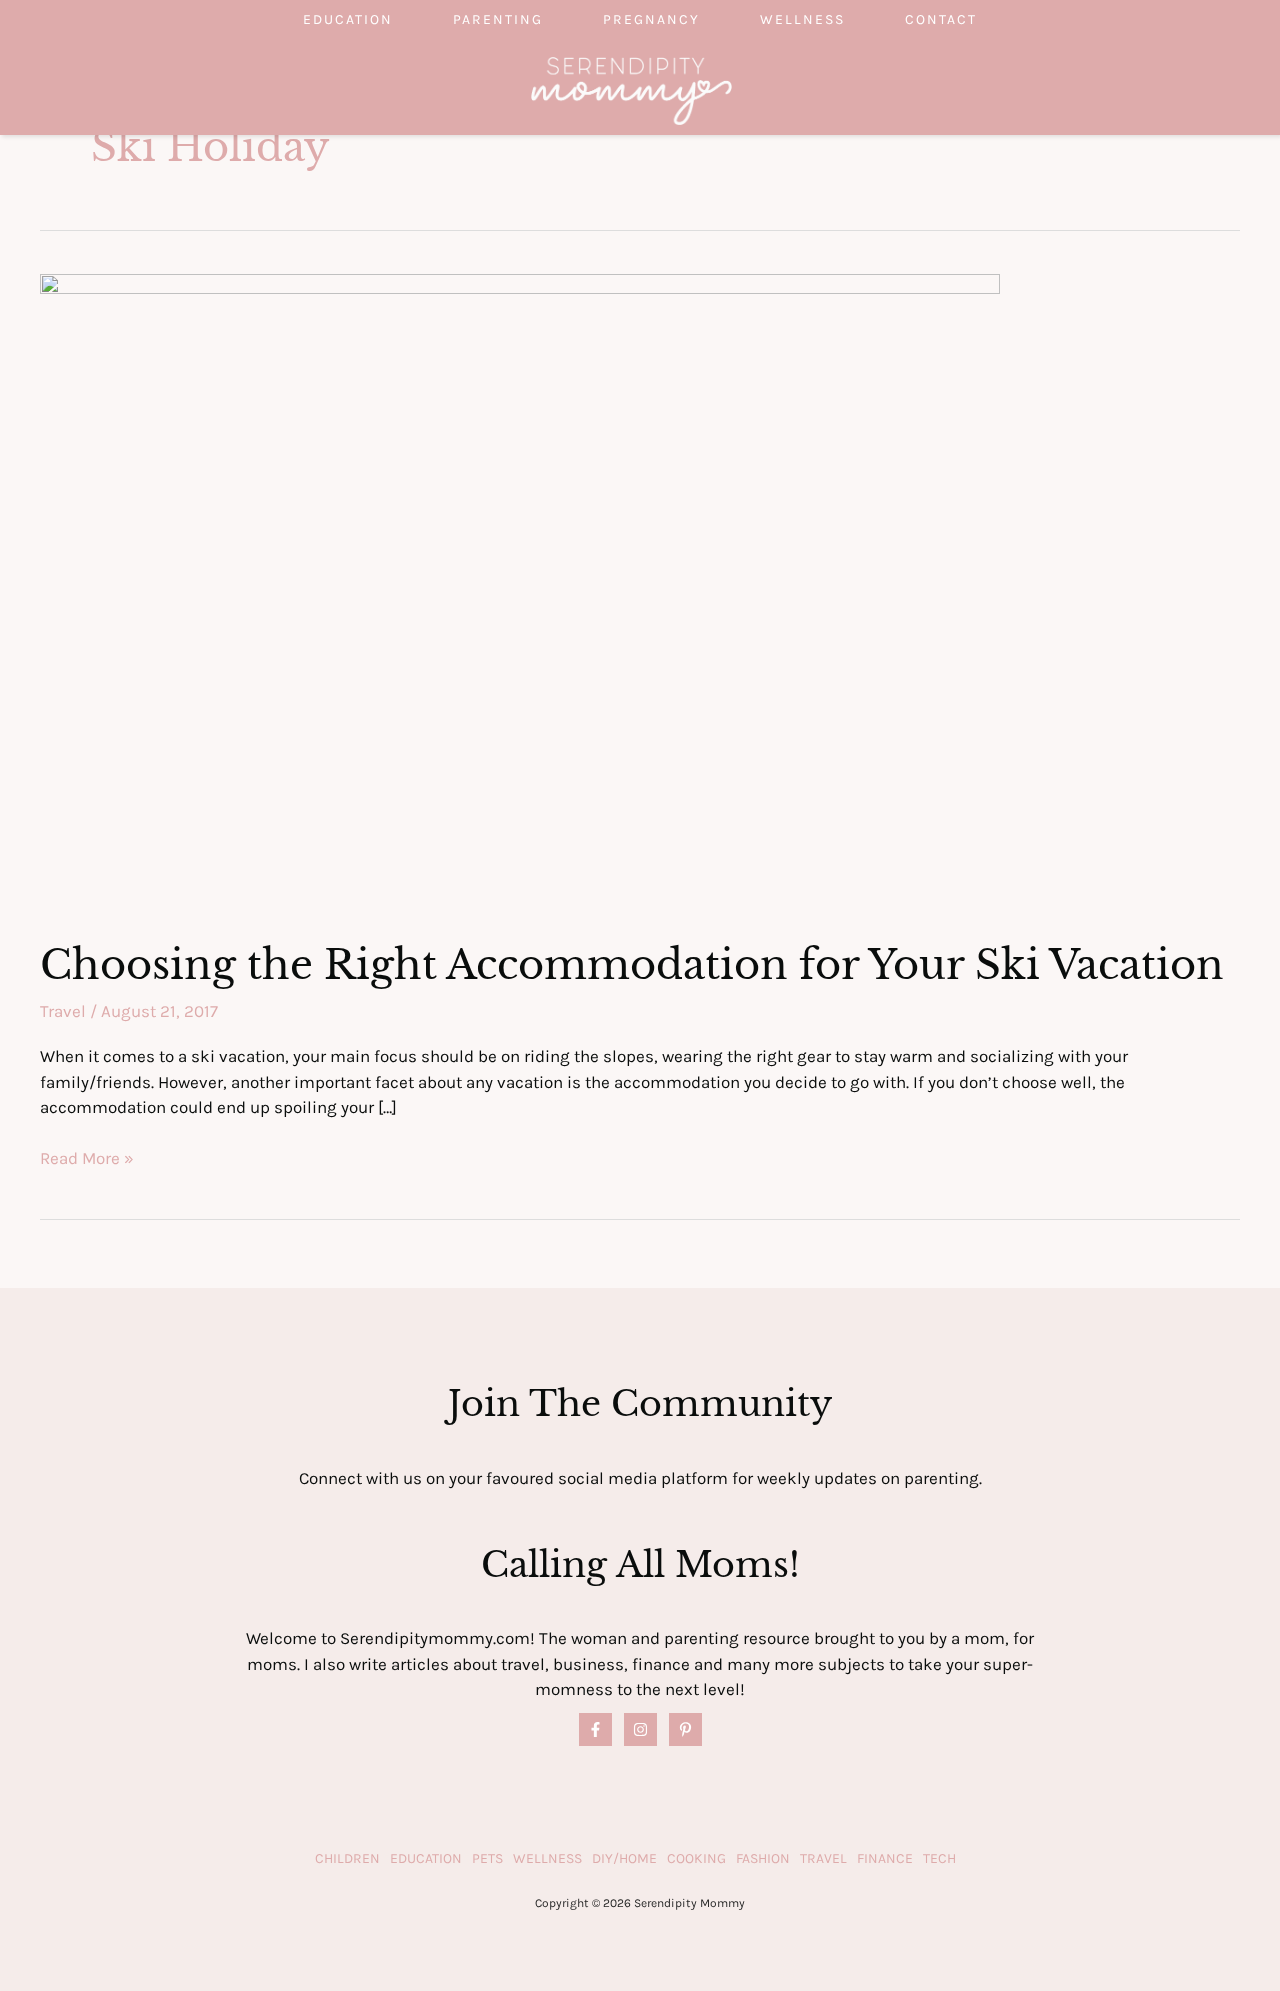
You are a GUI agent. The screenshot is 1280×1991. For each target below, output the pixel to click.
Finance (885, 1858)
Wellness (802, 19)
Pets (487, 1858)
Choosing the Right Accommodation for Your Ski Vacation (632, 965)
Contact (941, 19)
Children (347, 1858)
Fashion (763, 1858)
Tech (939, 1858)
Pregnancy (651, 19)
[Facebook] (595, 1729)
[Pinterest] (685, 1729)
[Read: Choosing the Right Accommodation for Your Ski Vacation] (520, 592)
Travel (63, 1011)
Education (348, 19)
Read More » (87, 1159)
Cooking (696, 1858)
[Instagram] (640, 1729)
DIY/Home (624, 1858)
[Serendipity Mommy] (631, 89)
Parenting (498, 19)
